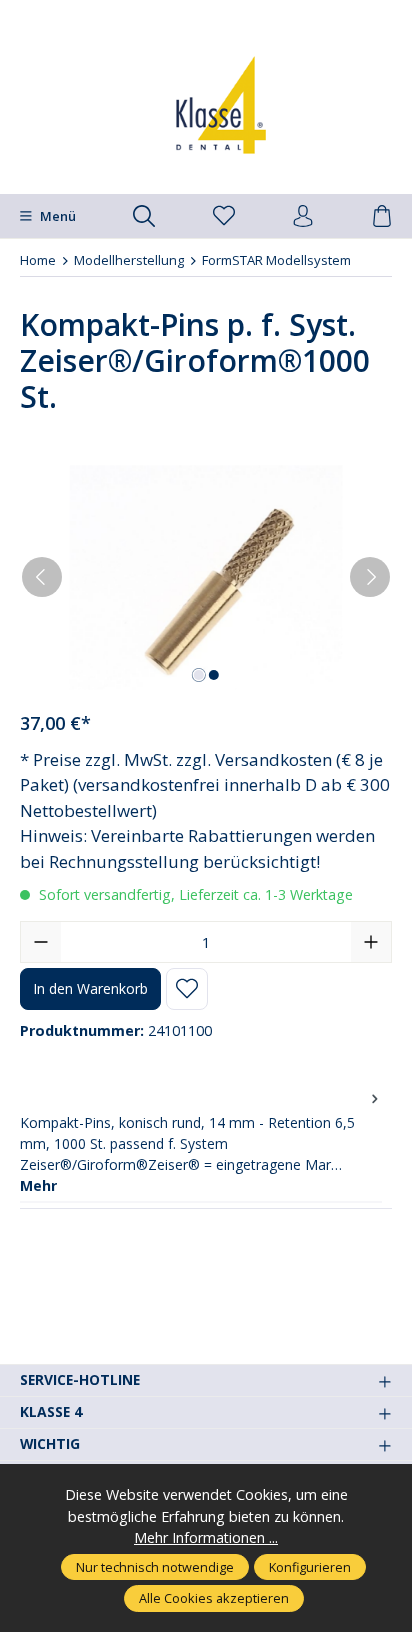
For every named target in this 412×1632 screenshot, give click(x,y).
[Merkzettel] (224, 217)
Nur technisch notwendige (155, 1567)
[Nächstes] (370, 577)
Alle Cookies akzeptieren (214, 1598)
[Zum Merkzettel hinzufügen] (187, 989)
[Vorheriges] (42, 577)
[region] (206, 577)
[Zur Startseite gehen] (206, 105)
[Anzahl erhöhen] (371, 942)
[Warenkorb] (382, 217)
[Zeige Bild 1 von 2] (198, 675)
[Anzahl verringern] (41, 942)
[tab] (201, 1142)
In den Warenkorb (90, 988)
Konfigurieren (310, 1567)
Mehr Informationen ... (206, 1537)
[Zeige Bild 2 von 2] (213, 675)
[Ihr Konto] (303, 217)
